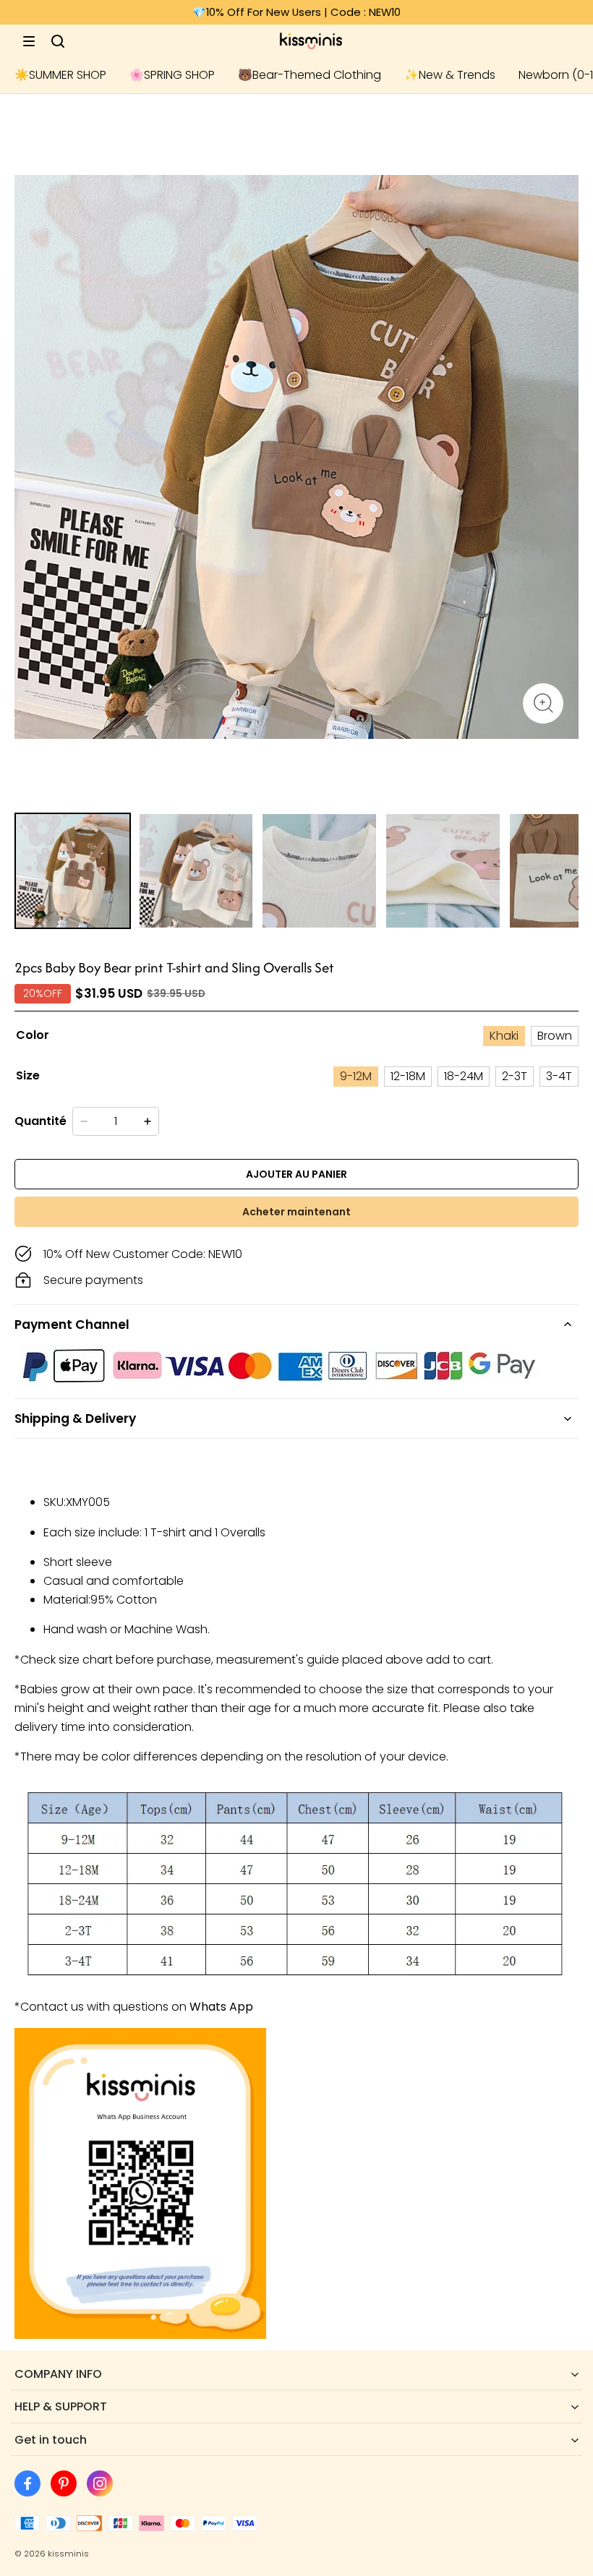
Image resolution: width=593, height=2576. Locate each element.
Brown (555, 1036)
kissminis (68, 2554)
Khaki (504, 1036)
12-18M (408, 1076)
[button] (29, 41)
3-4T (559, 1076)
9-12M (356, 1076)
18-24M (464, 1076)
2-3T (515, 1076)
